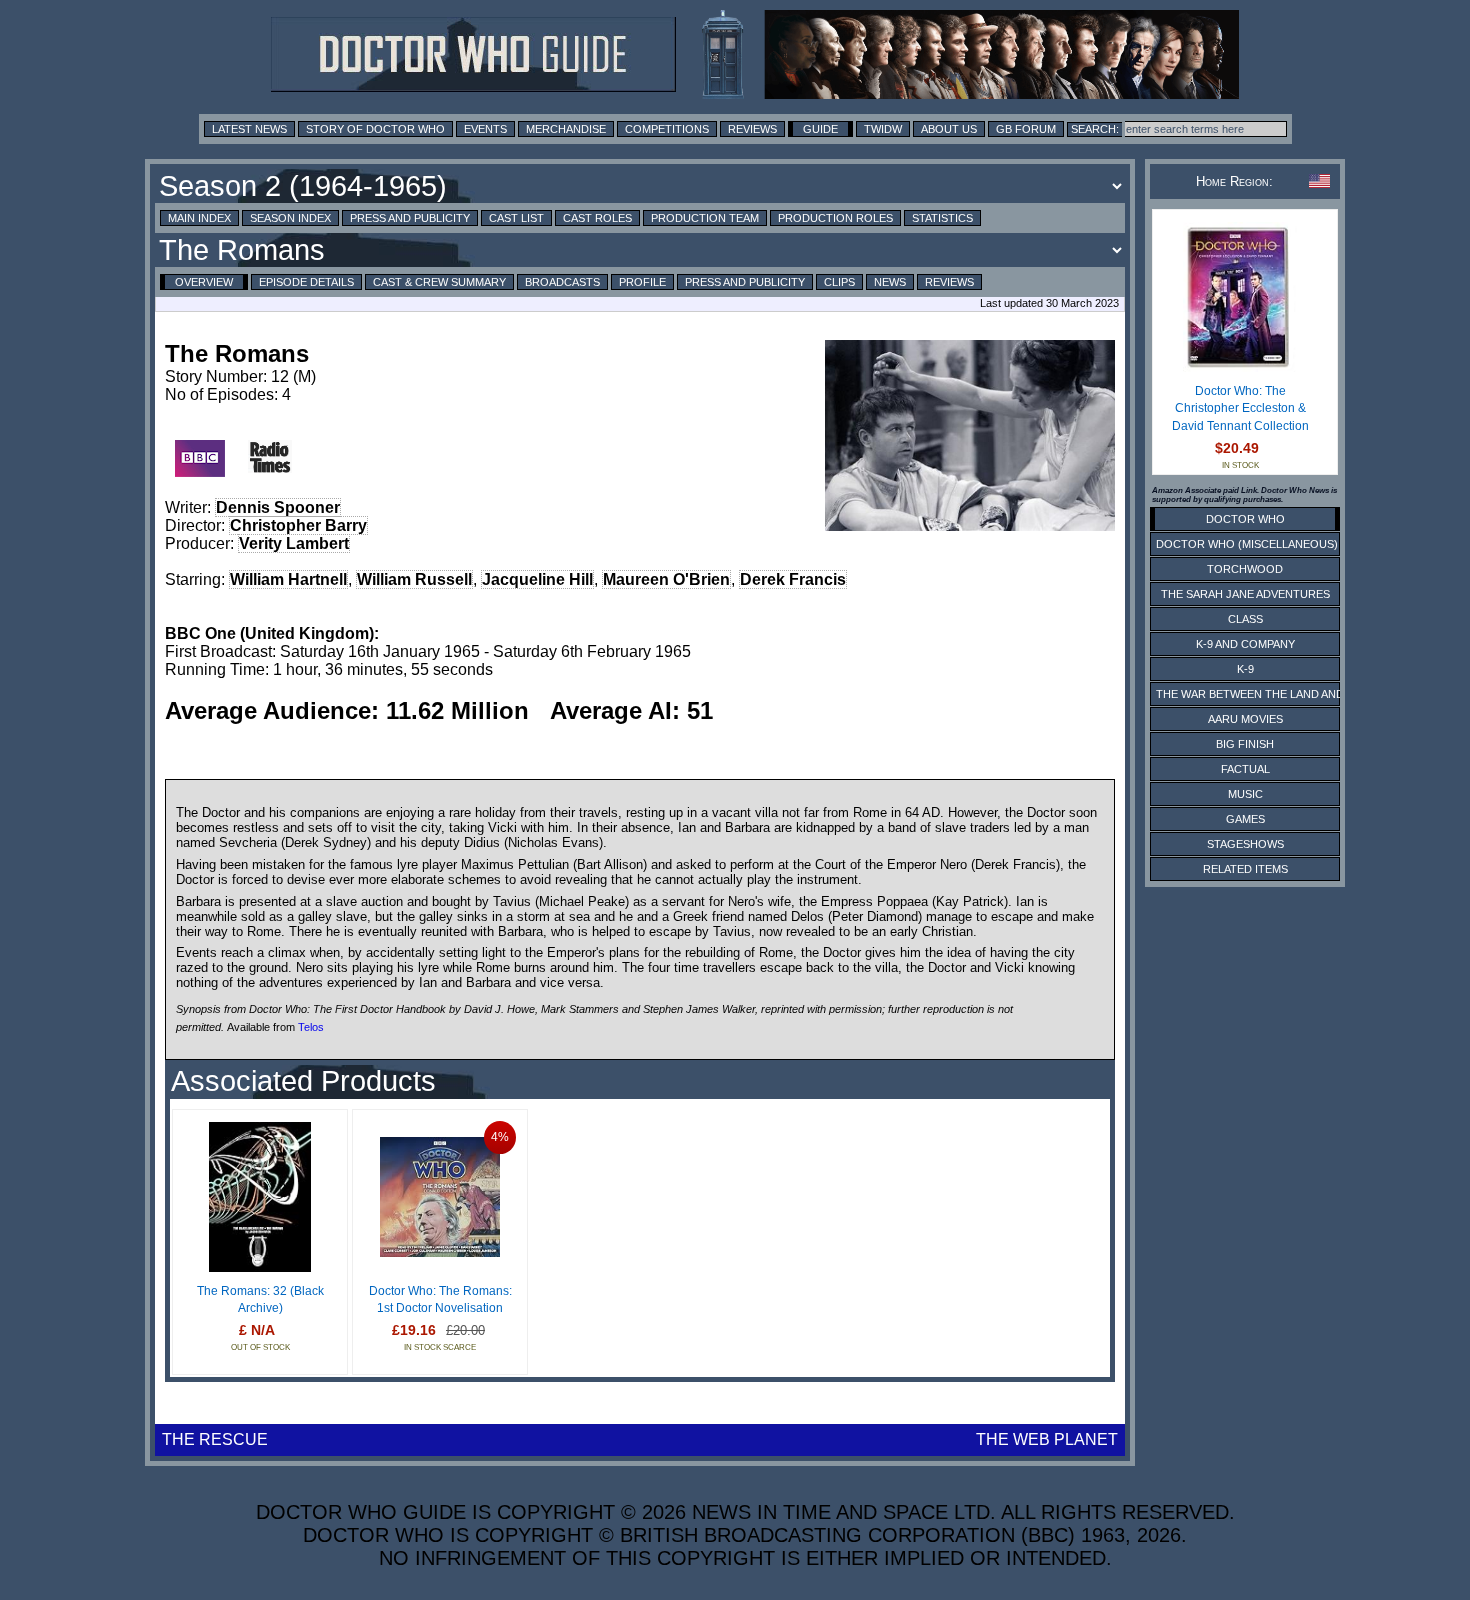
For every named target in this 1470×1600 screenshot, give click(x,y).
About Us (949, 129)
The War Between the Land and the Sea (1274, 694)
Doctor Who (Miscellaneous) (1247, 544)
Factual (1245, 769)
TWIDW (883, 129)
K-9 (1245, 669)
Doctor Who (1245, 519)
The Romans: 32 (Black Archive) (260, 1300)
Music (1245, 794)
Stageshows (1245, 844)
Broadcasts (562, 282)
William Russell (414, 579)
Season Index (290, 218)
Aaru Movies (1245, 719)
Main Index (199, 218)
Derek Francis (793, 579)
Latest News (249, 129)
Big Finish (1245, 744)
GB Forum (1026, 129)
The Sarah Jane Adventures (1245, 594)
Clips (839, 282)
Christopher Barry (298, 525)
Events (485, 129)
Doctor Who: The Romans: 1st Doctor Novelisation (440, 1300)
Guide (820, 129)
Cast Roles (597, 218)
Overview (204, 282)
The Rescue (215, 1439)
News (890, 282)
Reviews (752, 129)
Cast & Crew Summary (439, 282)
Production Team (705, 218)
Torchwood (1245, 569)
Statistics (942, 218)
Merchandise (566, 129)
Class (1245, 619)
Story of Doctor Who (375, 129)
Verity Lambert (294, 543)
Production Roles (835, 218)
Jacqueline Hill (537, 579)
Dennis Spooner (278, 507)
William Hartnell (288, 579)
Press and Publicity (410, 218)
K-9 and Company (1245, 644)
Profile (642, 282)
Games (1245, 819)
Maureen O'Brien (666, 579)
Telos (311, 1026)
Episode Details (306, 282)
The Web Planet (1047, 1439)
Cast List (516, 218)
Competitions (667, 129)
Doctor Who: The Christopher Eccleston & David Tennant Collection (1240, 408)
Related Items (1245, 869)
